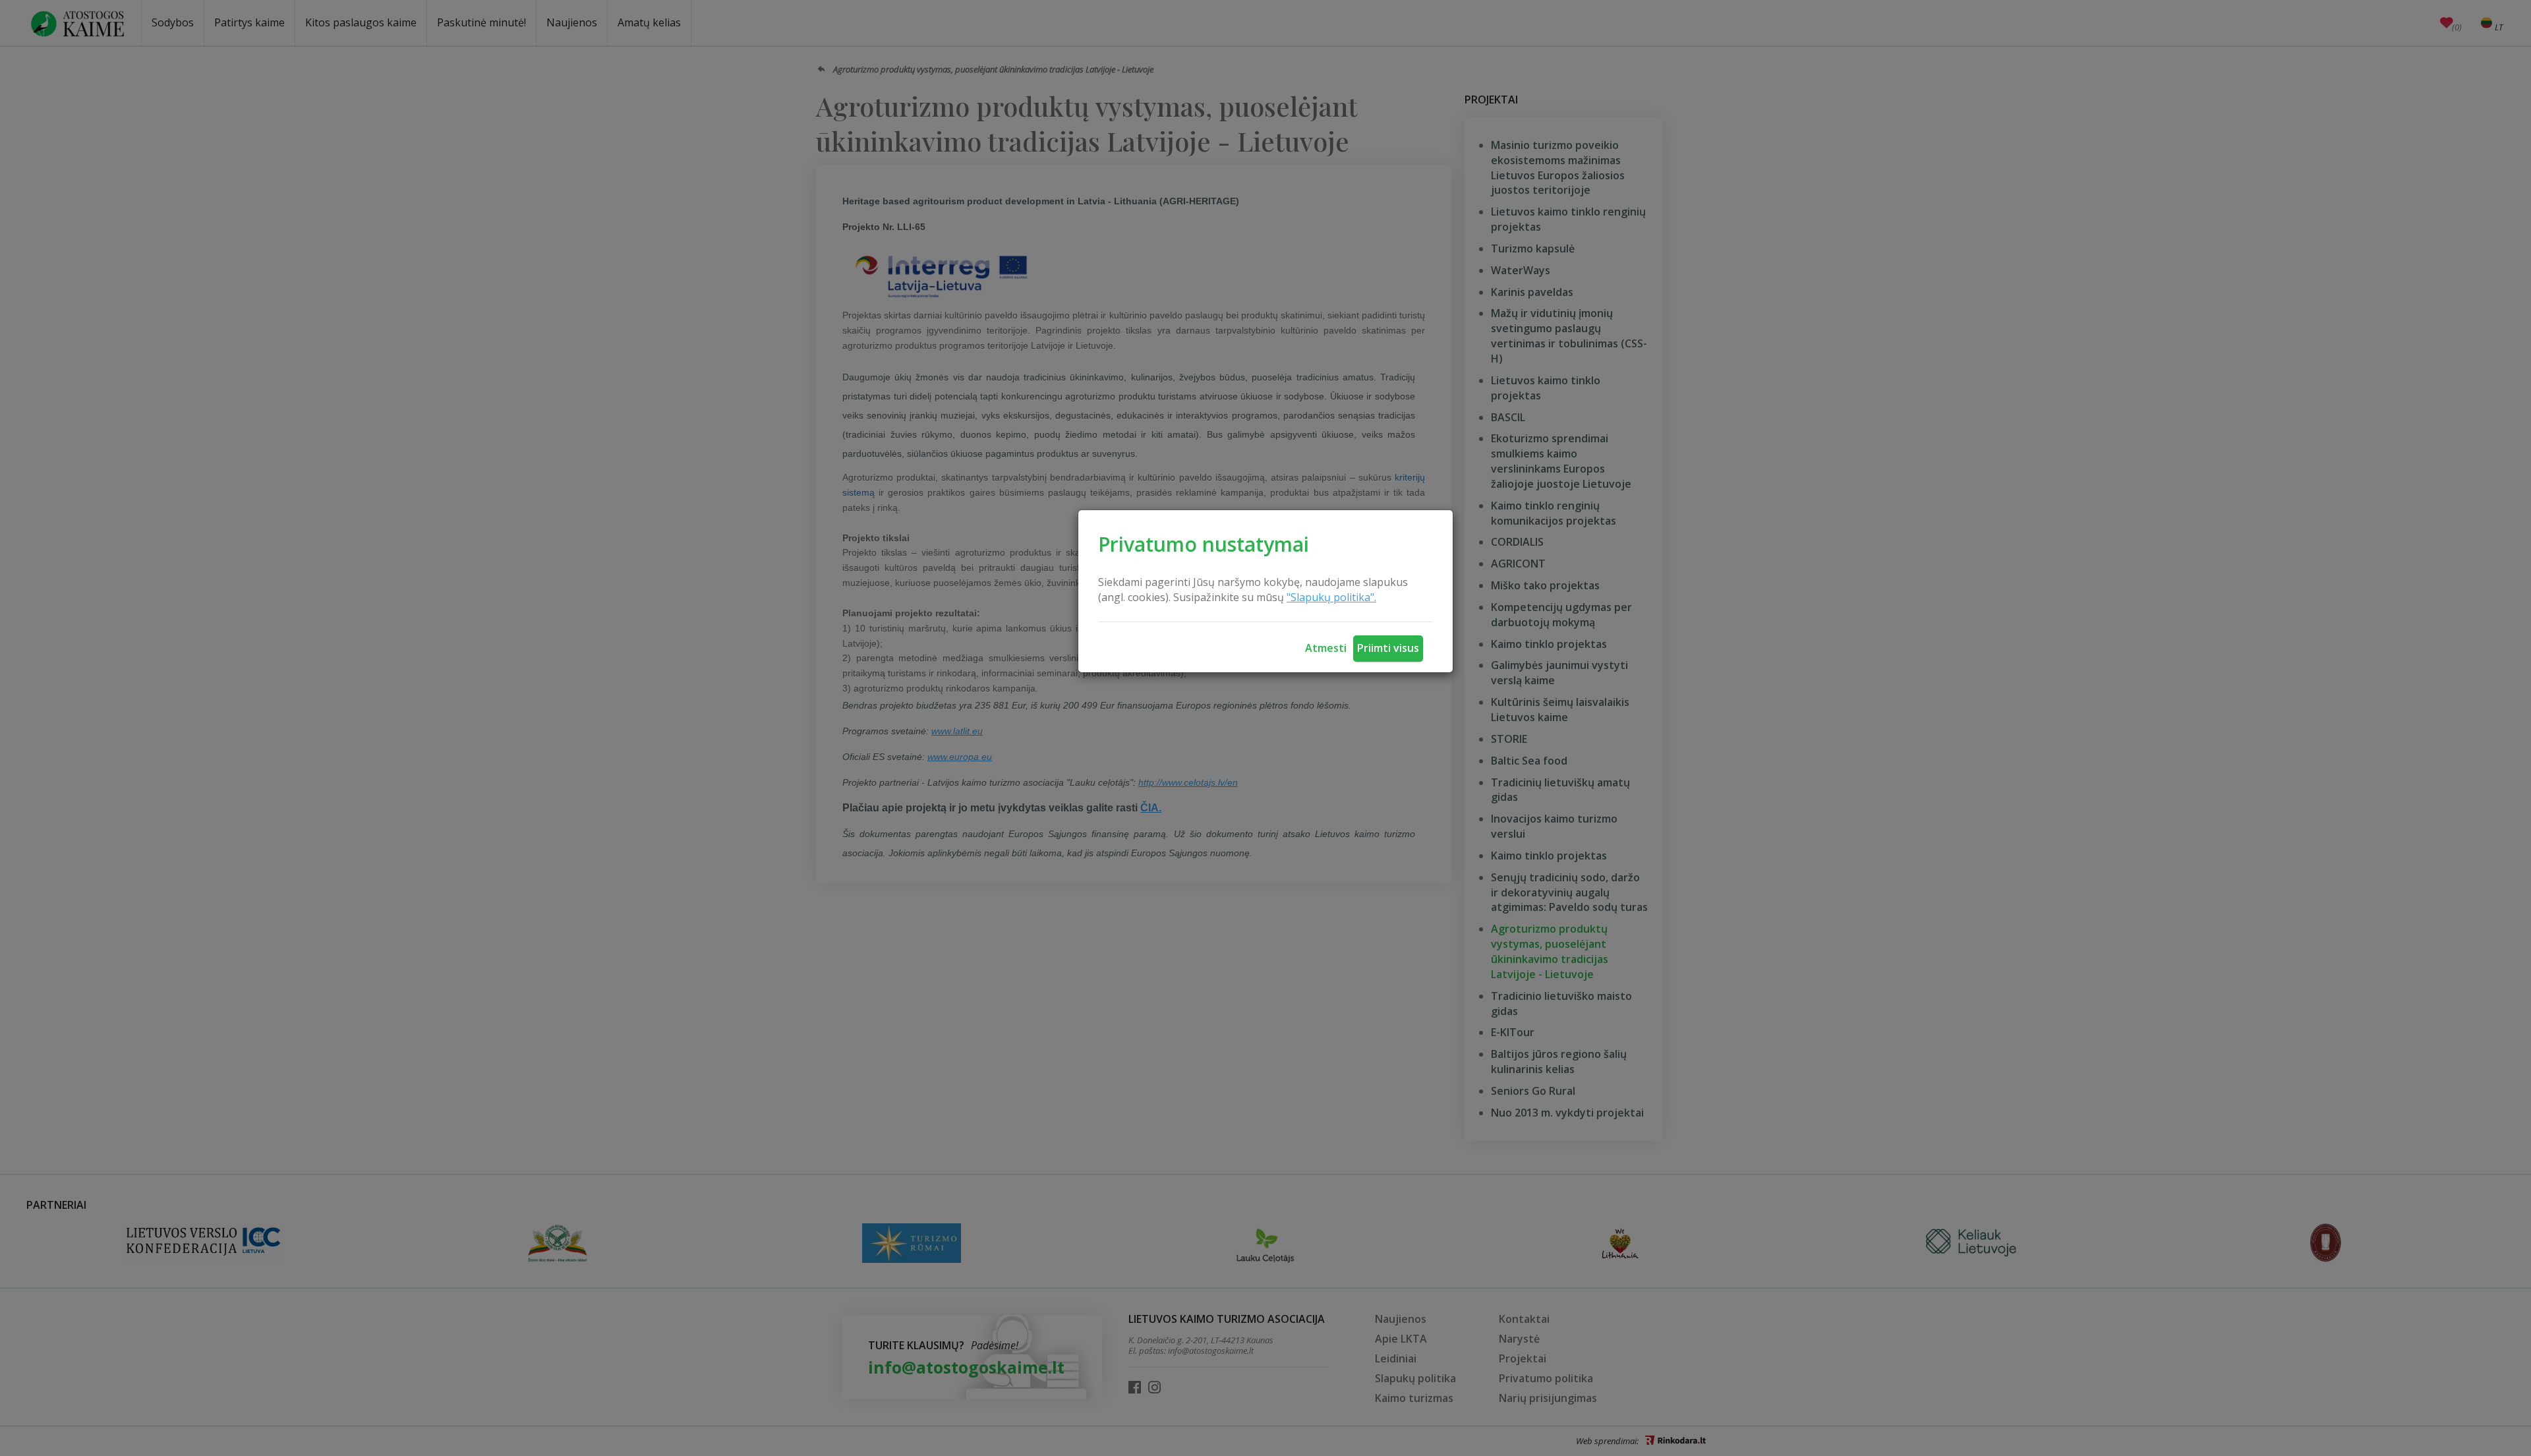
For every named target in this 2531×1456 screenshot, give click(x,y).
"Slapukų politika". (1331, 597)
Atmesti (1326, 648)
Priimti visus (1388, 648)
